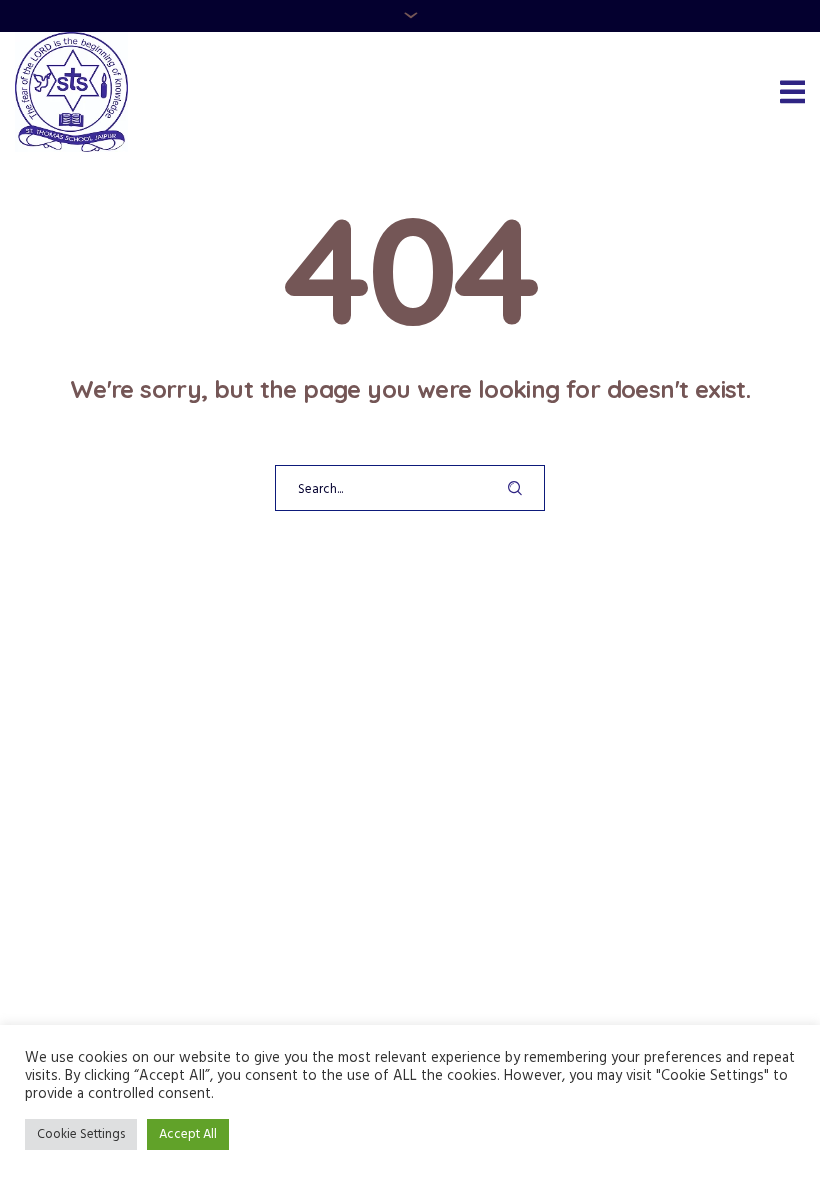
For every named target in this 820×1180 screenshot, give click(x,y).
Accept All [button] (188, 1134)
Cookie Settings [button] (81, 1134)
